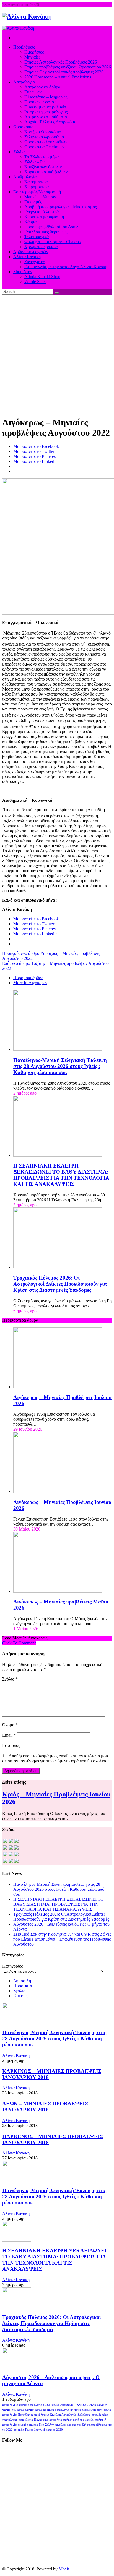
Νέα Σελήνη (47, 2425)
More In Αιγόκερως (31, 983)
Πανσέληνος (25, 2415)
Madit (64, 2569)
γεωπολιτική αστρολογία (18, 2420)
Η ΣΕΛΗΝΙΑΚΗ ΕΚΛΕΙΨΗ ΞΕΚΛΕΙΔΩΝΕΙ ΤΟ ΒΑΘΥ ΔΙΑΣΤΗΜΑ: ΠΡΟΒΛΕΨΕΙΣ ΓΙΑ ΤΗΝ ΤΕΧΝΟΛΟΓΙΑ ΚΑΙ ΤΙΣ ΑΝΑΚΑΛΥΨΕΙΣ (61, 1175)
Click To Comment (19, 1643)
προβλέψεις (42, 2415)
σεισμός (19, 2430)
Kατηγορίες (12, 1966)
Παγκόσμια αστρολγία (48, 2420)
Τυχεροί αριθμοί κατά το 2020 (44, 2430)
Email (9, 1735)
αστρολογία (35, 2405)
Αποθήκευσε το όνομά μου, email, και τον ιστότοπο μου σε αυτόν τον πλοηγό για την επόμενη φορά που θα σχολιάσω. (57, 1758)
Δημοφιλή (22, 1981)
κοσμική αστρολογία (56, 2410)
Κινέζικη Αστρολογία (63, 2415)
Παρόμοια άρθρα (28, 978)
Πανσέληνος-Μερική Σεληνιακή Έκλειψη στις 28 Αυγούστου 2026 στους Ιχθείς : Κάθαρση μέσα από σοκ (60, 1066)
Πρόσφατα (23, 1986)
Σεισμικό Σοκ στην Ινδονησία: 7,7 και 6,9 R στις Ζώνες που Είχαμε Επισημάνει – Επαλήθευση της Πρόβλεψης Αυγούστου (62, 1939)
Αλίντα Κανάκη (16, 2055)
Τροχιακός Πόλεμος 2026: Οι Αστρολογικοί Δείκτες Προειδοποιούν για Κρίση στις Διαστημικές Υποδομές (60, 1284)
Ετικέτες (21, 1996)
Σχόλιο (10, 1679)
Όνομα (10, 1725)
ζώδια (47, 2405)
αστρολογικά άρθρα (14, 2405)
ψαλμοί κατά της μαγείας (79, 2420)
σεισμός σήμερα (28, 2425)
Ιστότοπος (11, 1745)
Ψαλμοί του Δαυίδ (13, 2410)
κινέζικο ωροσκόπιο (68, 2425)
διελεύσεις (84, 2415)
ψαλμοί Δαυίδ (34, 2410)
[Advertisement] (57, 354)
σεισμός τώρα (100, 2415)
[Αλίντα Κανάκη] (27, 16)
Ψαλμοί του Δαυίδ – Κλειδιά (69, 2405)
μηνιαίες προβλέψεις (83, 2410)
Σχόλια (19, 1991)
